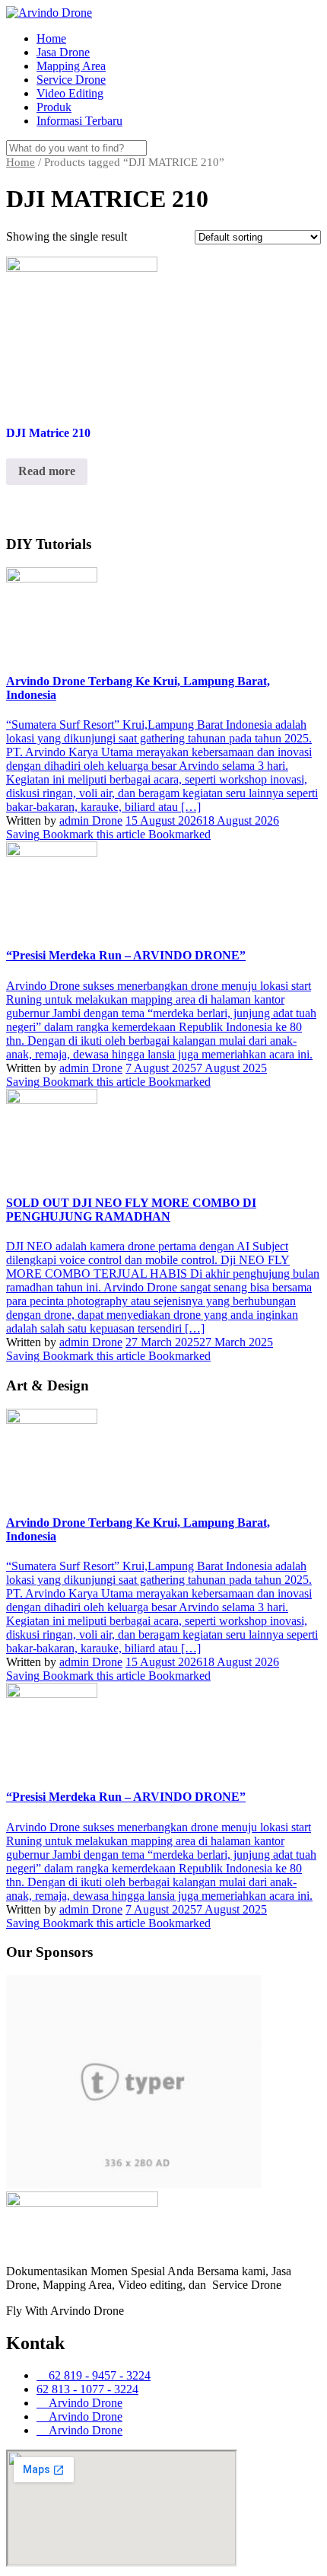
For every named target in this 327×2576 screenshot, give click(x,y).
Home (51, 38)
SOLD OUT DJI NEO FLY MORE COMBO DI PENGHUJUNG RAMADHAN (131, 1210)
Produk (54, 107)
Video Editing (70, 93)
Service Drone (71, 80)
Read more (47, 471)
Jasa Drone (63, 52)
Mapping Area (71, 66)
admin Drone (91, 820)
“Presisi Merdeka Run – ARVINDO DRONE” (126, 955)
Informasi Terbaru (79, 121)
